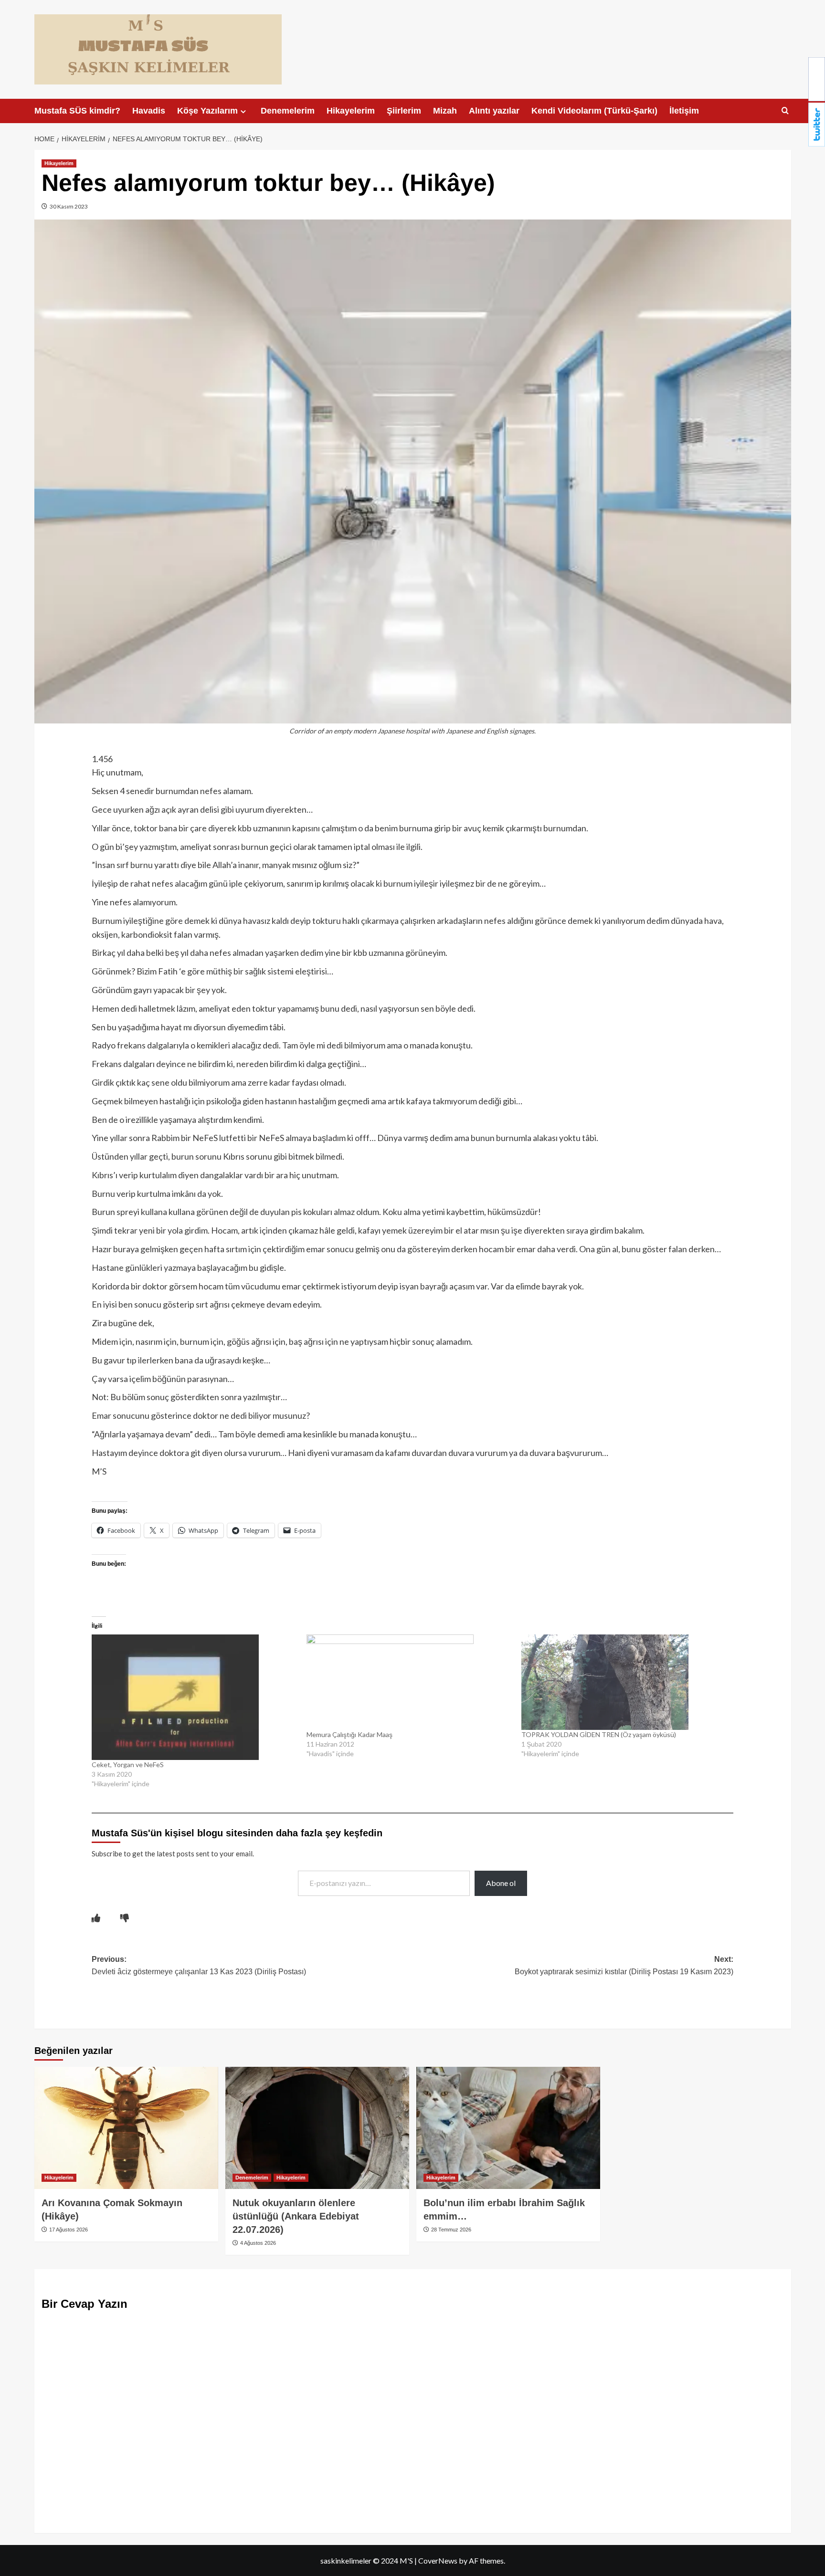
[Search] (785, 111)
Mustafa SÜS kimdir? (77, 111)
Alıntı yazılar (494, 111)
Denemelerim (288, 111)
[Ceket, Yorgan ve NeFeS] (194, 1697)
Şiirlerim (404, 111)
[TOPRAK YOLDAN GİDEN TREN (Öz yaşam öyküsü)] (624, 1682)
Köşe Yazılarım (207, 111)
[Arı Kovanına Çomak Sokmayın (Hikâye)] (126, 2128)
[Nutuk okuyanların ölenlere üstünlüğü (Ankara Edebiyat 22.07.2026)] (317, 2128)
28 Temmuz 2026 (450, 2230)
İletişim (684, 111)
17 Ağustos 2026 (68, 2230)
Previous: (199, 1965)
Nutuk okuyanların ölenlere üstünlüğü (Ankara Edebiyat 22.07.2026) (296, 2216)
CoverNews (438, 2560)
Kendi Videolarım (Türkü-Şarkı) (594, 111)
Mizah (445, 111)
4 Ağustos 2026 (257, 2243)
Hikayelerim (351, 111)
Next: (624, 1965)
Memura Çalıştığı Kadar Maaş (349, 1734)
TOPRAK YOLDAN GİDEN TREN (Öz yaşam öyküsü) (599, 1734)
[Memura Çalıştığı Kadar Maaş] (409, 1682)
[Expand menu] (243, 111)
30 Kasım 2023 (68, 206)
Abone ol (501, 1883)
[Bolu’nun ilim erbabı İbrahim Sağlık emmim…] (508, 2128)
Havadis (149, 111)
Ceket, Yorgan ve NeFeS (128, 1764)
